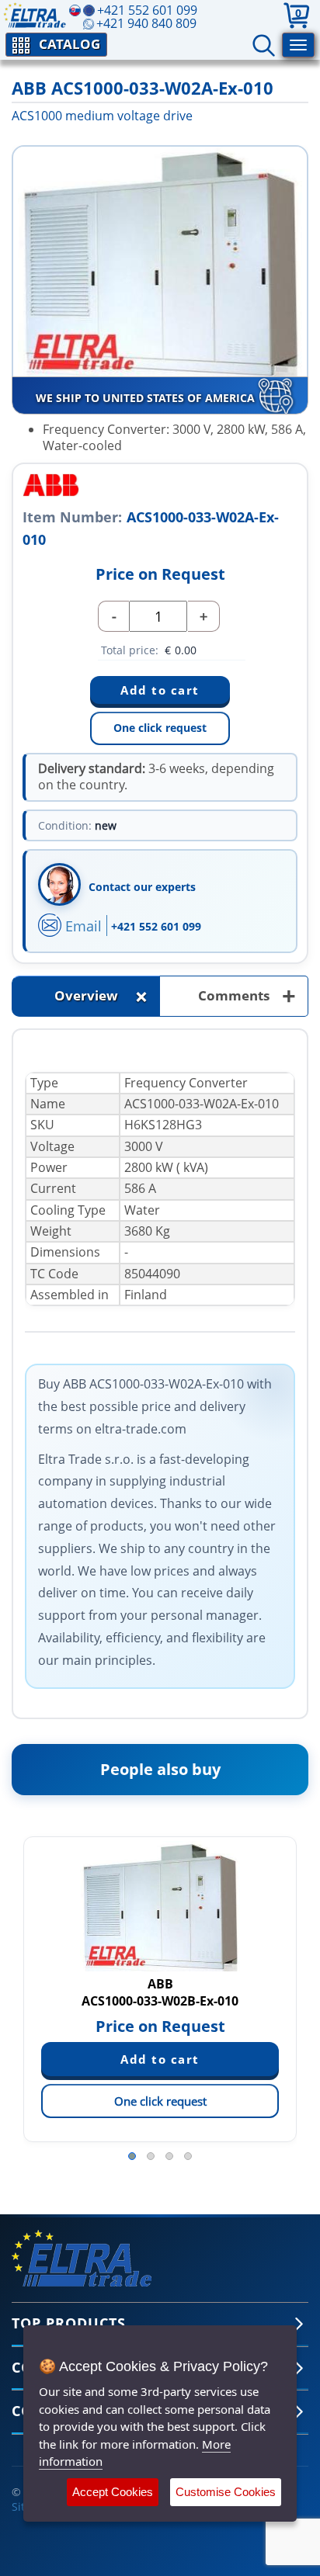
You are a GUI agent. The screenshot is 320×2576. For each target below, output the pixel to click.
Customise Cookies (226, 2492)
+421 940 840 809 (146, 23)
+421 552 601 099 (156, 926)
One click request (160, 728)
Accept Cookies (113, 2492)
